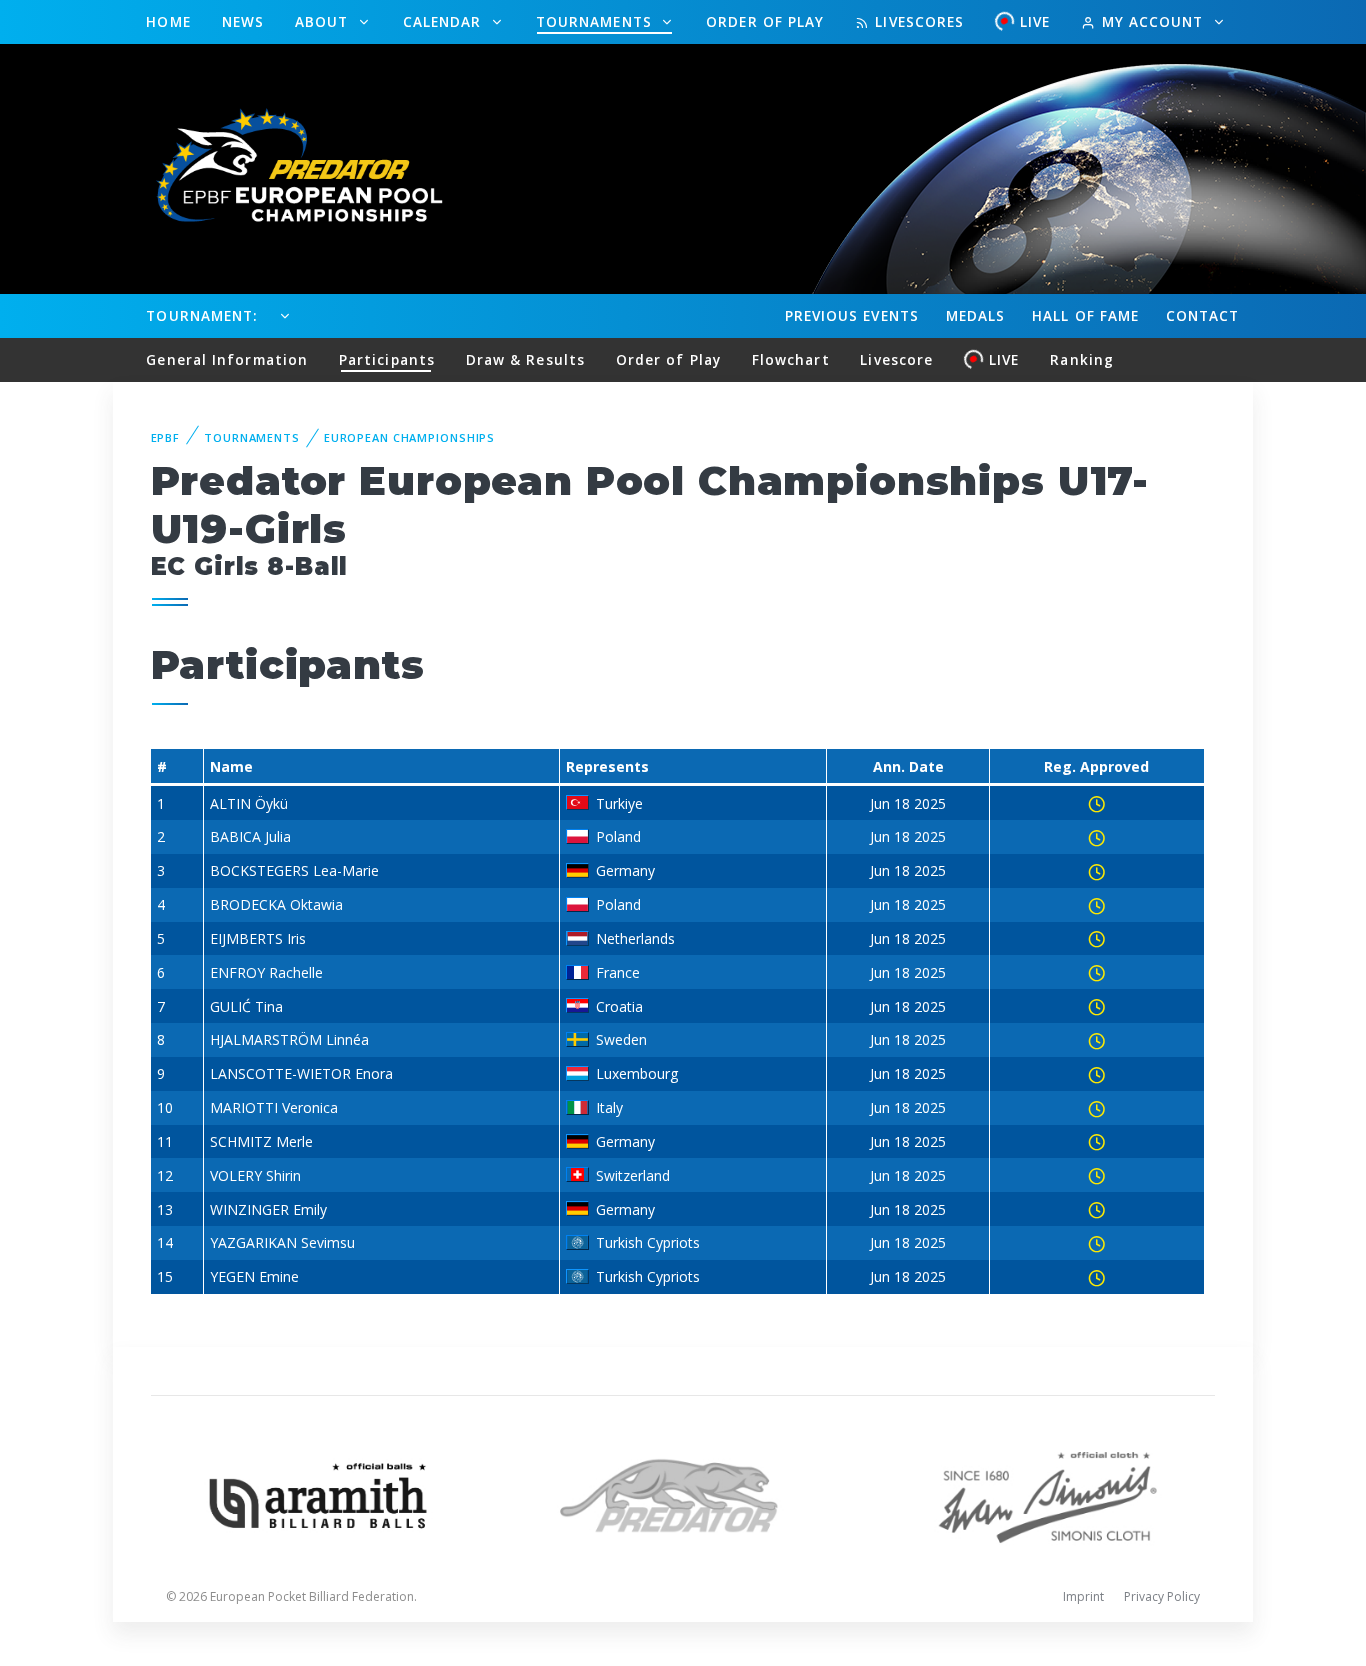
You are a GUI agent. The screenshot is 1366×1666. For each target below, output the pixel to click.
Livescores (917, 21)
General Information (227, 359)
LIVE (1035, 21)
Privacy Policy (1162, 1596)
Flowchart (791, 359)
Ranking (1082, 359)
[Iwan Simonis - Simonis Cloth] (1047, 1493)
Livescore (896, 359)
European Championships (409, 437)
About (324, 21)
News (243, 21)
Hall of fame (1085, 315)
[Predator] (683, 1493)
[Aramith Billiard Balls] (318, 1493)
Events (852, 315)
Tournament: (201, 315)
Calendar (445, 21)
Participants (387, 359)
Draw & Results (525, 359)
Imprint (1083, 1596)
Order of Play (765, 21)
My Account (1152, 21)
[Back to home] (288, 167)
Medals (976, 315)
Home (168, 21)
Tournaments (596, 21)
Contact (1203, 315)
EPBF (166, 437)
